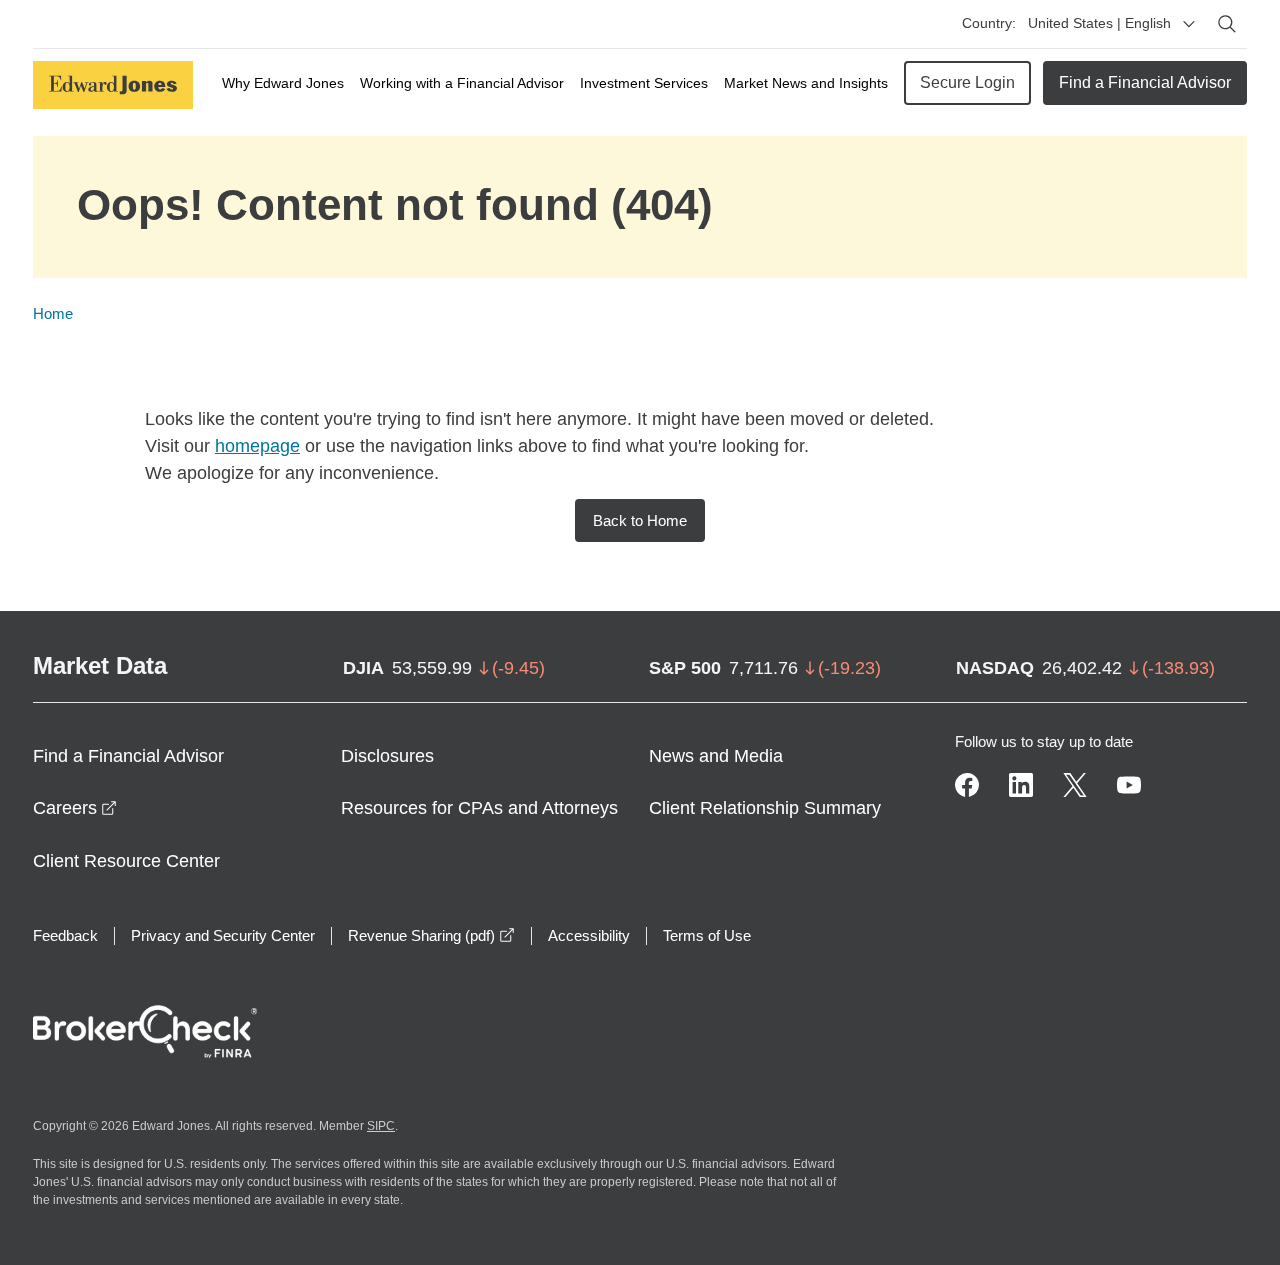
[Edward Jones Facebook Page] (967, 785)
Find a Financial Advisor (1145, 82)
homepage (257, 446)
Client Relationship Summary (765, 808)
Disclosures (387, 756)
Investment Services (644, 83)
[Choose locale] (1189, 24)
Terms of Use (707, 935)
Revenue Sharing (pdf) (431, 935)
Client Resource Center (126, 861)
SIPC (381, 1126)
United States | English (1099, 23)
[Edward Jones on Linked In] (1021, 785)
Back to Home (640, 520)
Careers (75, 808)
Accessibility (589, 935)
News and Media (716, 756)
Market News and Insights (806, 83)
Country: (989, 23)
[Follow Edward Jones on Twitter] (1075, 785)
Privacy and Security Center (223, 935)
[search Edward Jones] (1227, 24)
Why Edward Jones (283, 83)
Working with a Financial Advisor (462, 83)
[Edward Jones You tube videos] (1129, 785)
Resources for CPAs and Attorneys (479, 808)
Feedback (65, 935)
